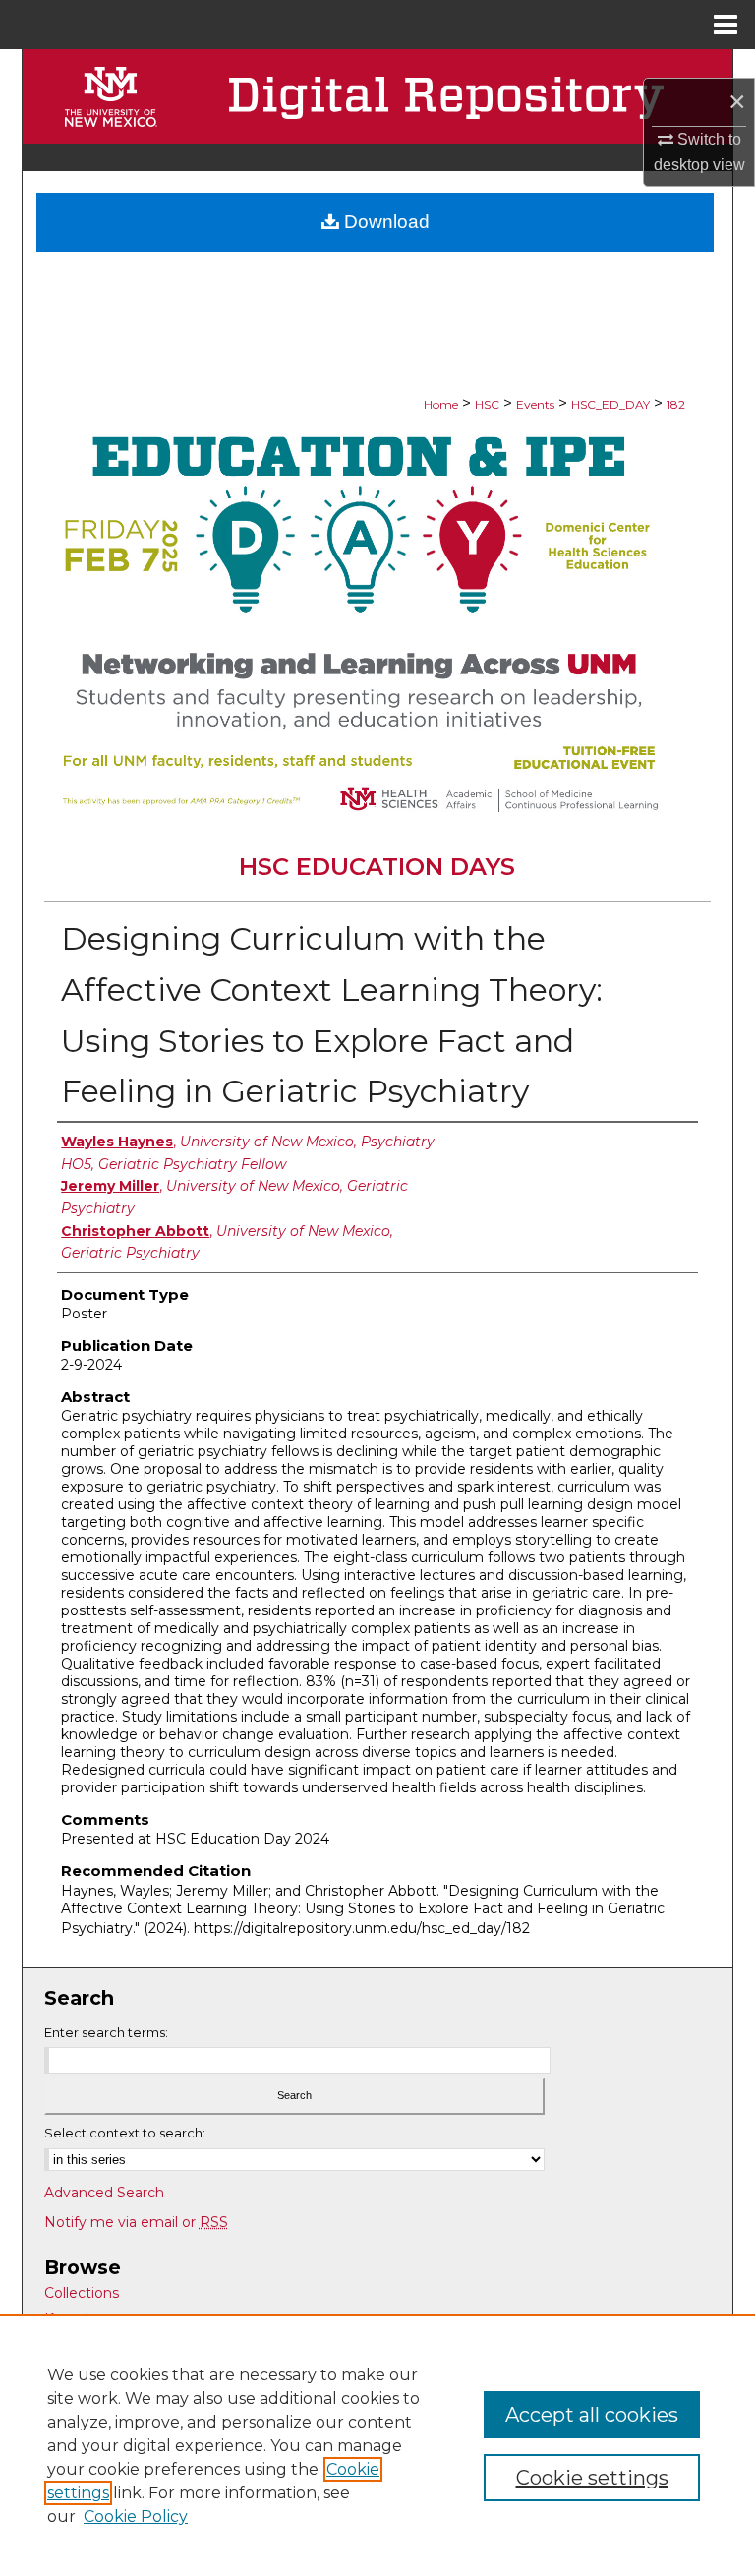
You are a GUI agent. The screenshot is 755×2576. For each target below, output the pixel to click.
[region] (377, 2445)
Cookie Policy (136, 2517)
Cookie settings (592, 2478)
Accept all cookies (592, 2415)
